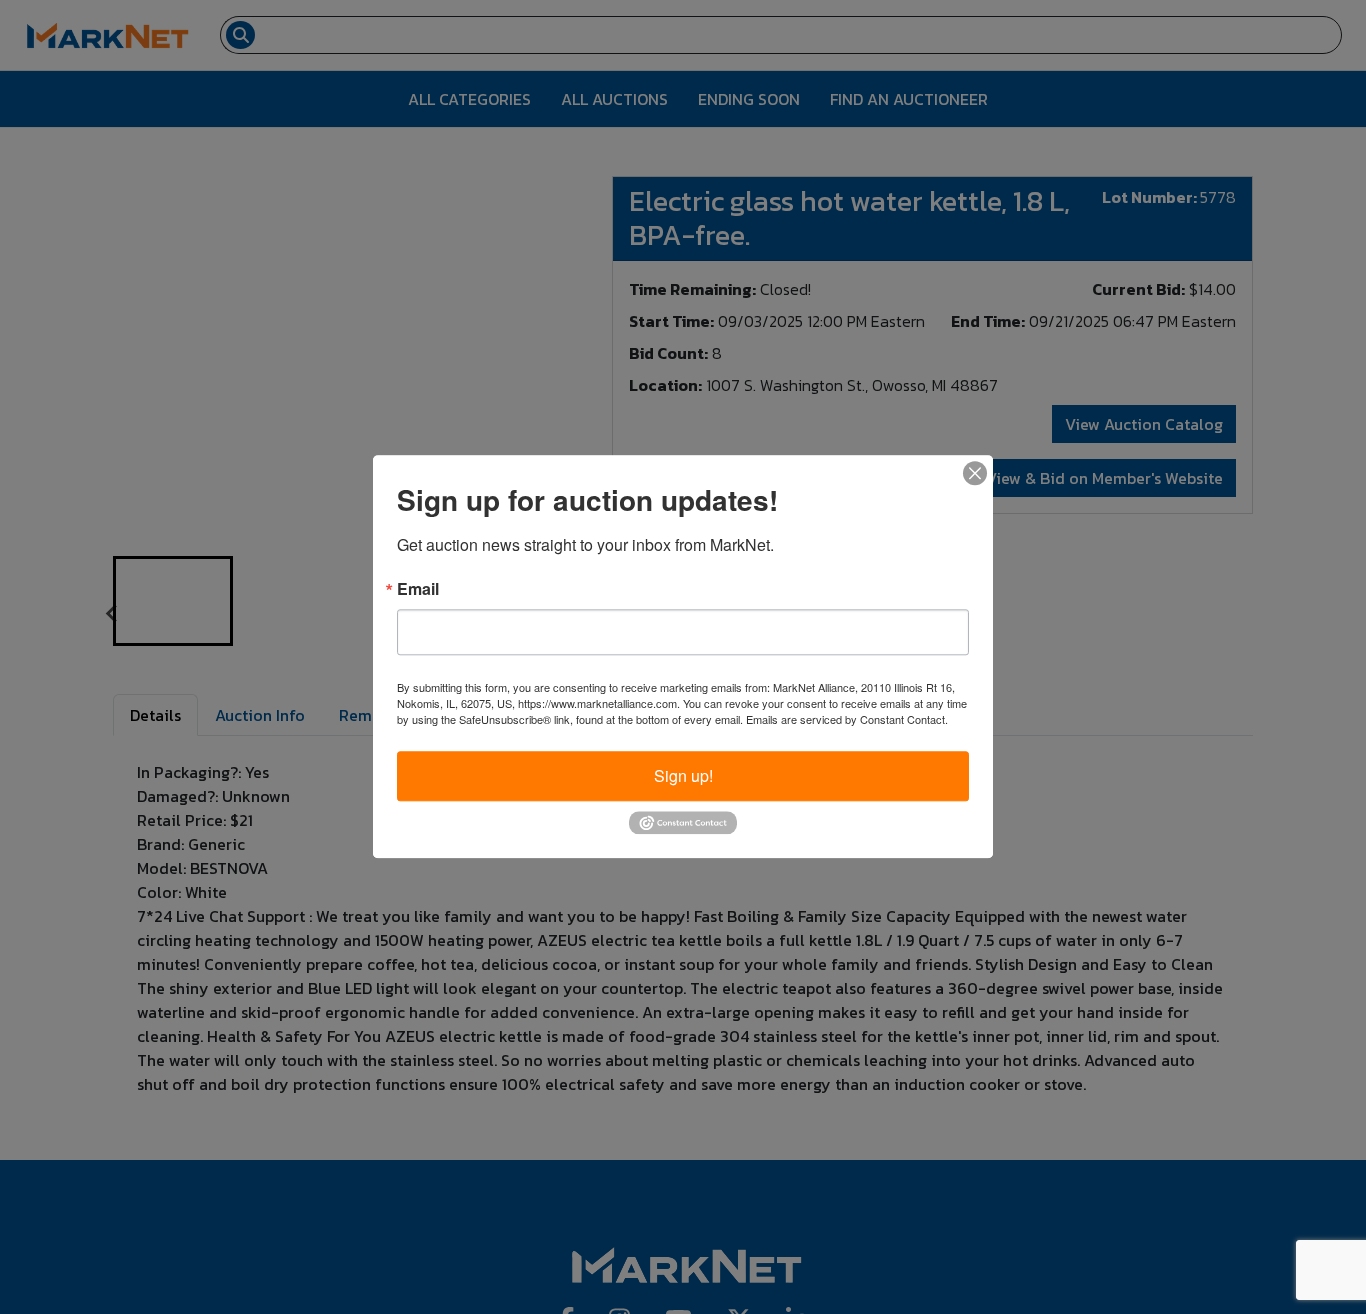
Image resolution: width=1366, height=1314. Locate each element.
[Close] (975, 473)
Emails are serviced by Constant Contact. (847, 719)
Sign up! (683, 775)
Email (418, 589)
